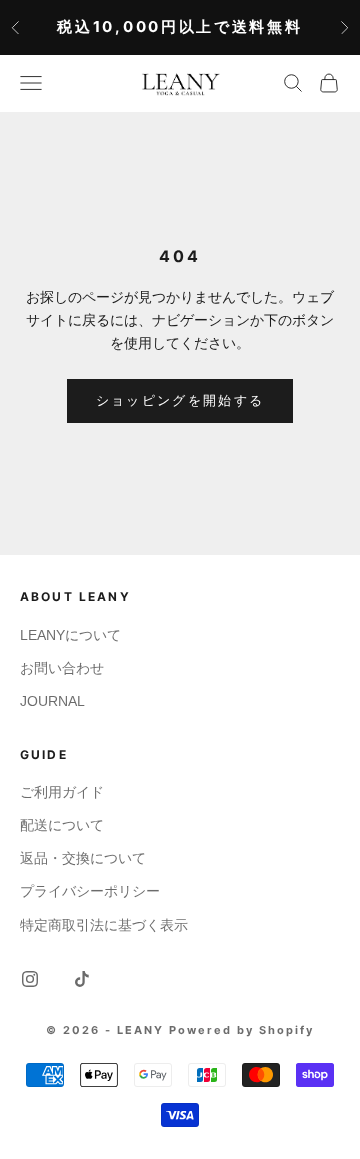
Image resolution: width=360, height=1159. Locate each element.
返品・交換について (83, 858)
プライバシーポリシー (90, 891)
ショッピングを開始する (180, 400)
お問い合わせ (62, 668)
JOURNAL (52, 701)
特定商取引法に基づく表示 (104, 925)
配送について (62, 825)
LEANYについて (70, 635)
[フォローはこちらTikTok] (82, 979)
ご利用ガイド (62, 792)
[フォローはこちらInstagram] (30, 979)
